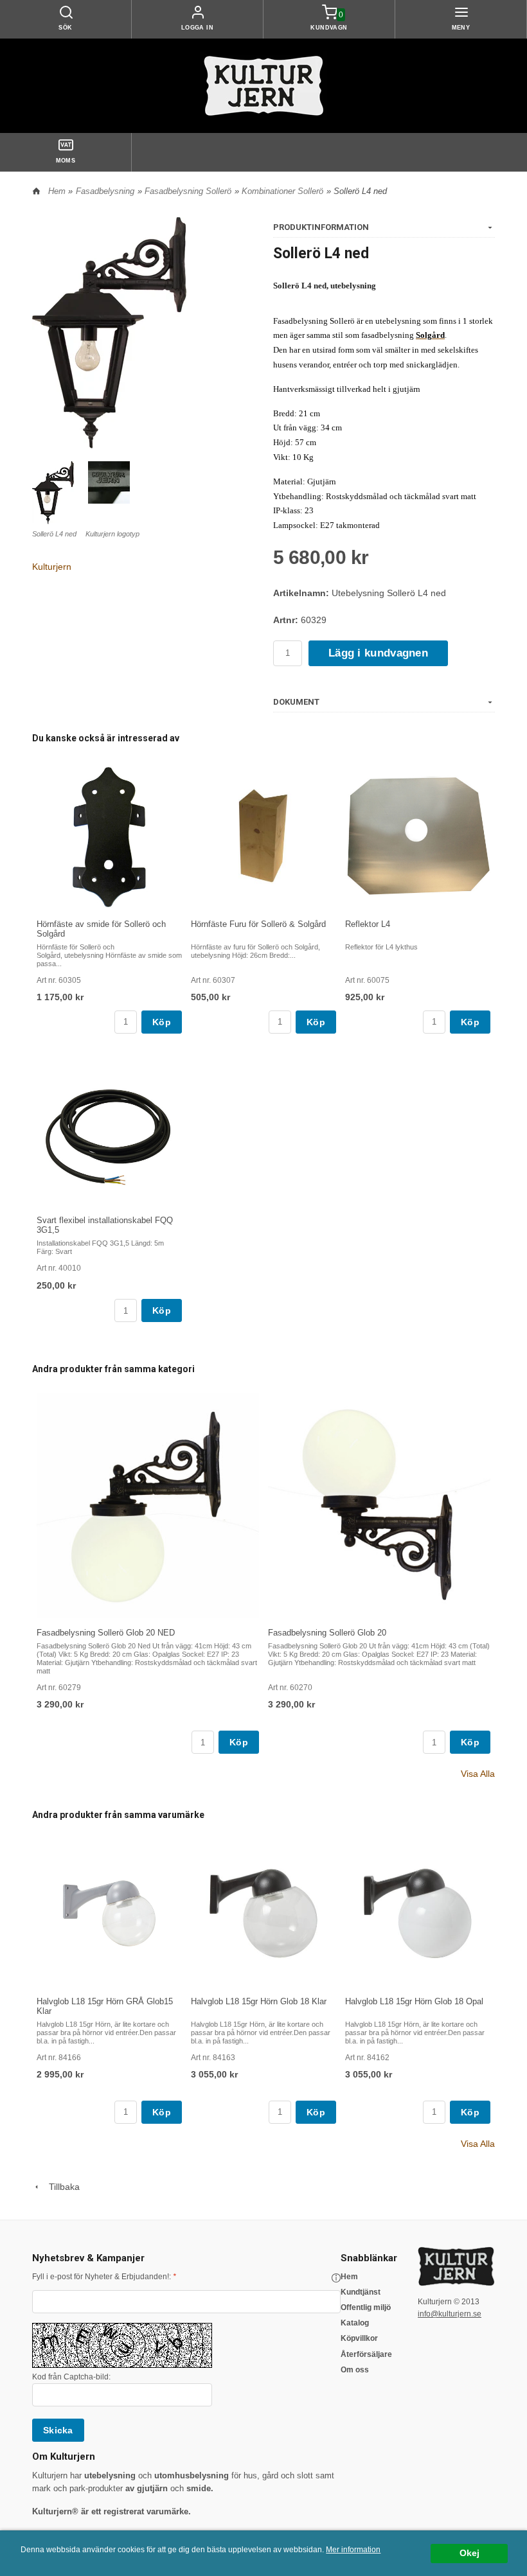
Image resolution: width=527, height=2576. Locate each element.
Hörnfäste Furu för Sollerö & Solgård (258, 924)
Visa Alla (478, 1774)
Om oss (355, 2370)
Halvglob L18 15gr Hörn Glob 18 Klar (259, 2001)
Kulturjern (52, 567)
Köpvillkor (359, 2338)
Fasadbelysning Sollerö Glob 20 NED (106, 1633)
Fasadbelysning (105, 191)
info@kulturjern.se (450, 2314)
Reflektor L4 (368, 924)
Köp (162, 1022)
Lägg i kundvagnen (378, 653)
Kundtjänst (361, 2292)
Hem (57, 191)
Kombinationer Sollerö (282, 191)
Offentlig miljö (366, 2307)
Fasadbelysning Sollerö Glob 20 (327, 1633)
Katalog (355, 2323)
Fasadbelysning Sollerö (188, 191)
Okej (469, 2553)
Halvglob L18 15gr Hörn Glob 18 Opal (414, 2001)
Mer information (353, 2550)
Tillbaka (60, 2187)
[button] (336, 2278)
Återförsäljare (366, 2354)
